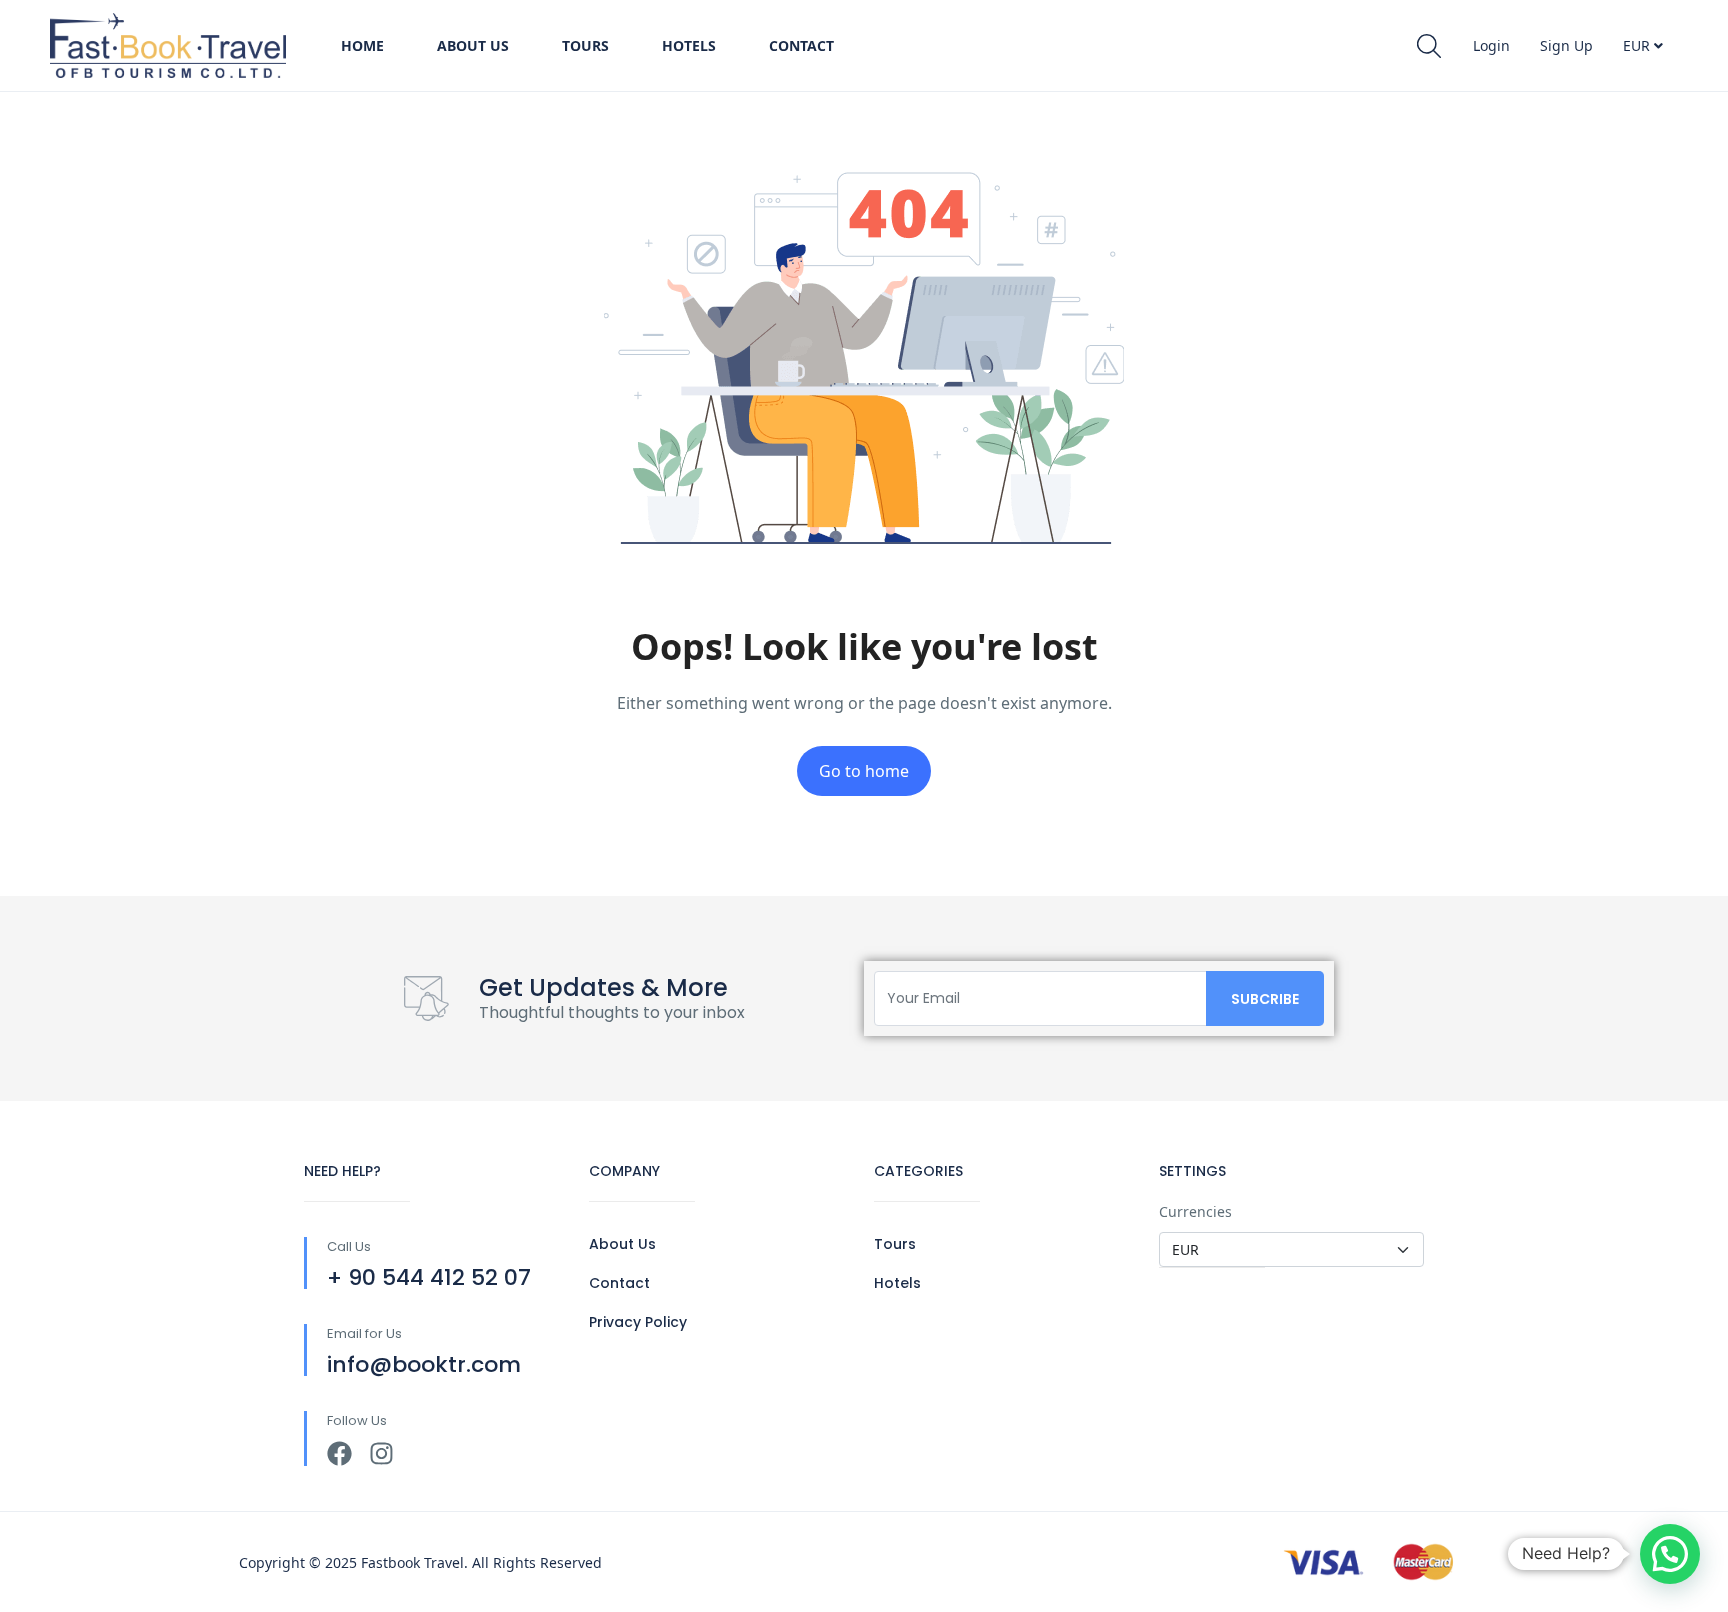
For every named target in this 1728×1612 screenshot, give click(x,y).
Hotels (689, 45)
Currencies (1195, 1211)
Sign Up (1566, 45)
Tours (585, 45)
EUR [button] (1638, 45)
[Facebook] (339, 1453)
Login (1491, 45)
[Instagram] (381, 1453)
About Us (473, 45)
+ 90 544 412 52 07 (429, 1277)
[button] (1670, 1554)
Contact (801, 45)
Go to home (864, 771)
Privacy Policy (638, 1322)
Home (362, 45)
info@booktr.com (424, 1364)
